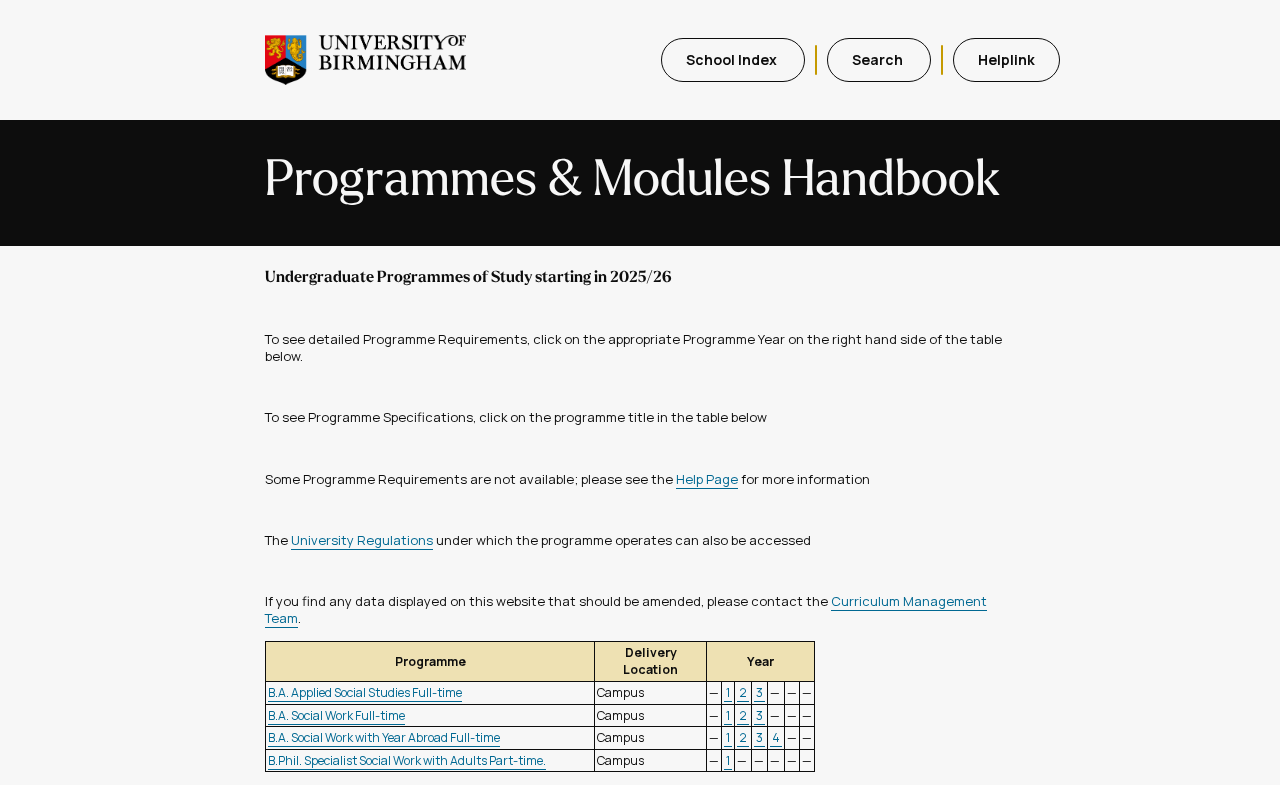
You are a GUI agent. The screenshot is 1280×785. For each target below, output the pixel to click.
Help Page (707, 479)
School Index (733, 59)
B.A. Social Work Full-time (336, 715)
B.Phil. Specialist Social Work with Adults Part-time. (407, 760)
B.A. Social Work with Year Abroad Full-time (384, 737)
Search (879, 59)
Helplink (1006, 59)
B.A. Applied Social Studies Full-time (365, 692)
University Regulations (362, 540)
